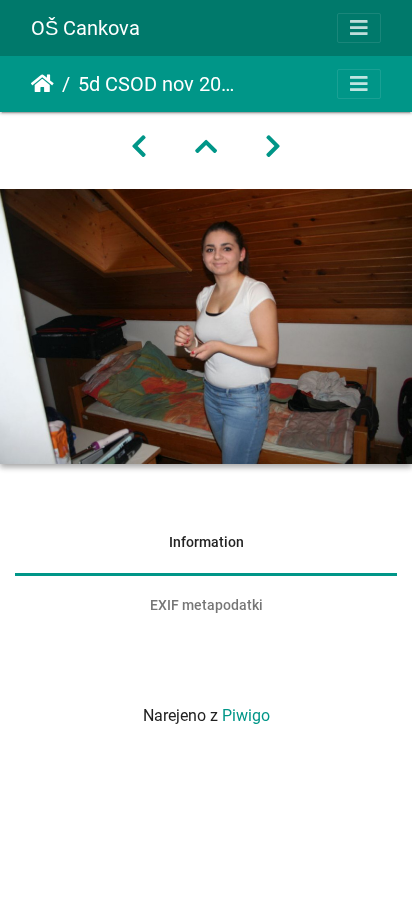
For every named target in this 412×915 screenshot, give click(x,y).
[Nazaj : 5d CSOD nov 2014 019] (139, 147)
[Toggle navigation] (359, 28)
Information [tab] (206, 542)
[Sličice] (206, 147)
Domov (42, 84)
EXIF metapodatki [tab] (206, 605)
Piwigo (246, 715)
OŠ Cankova (85, 28)
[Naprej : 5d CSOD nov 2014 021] (273, 147)
